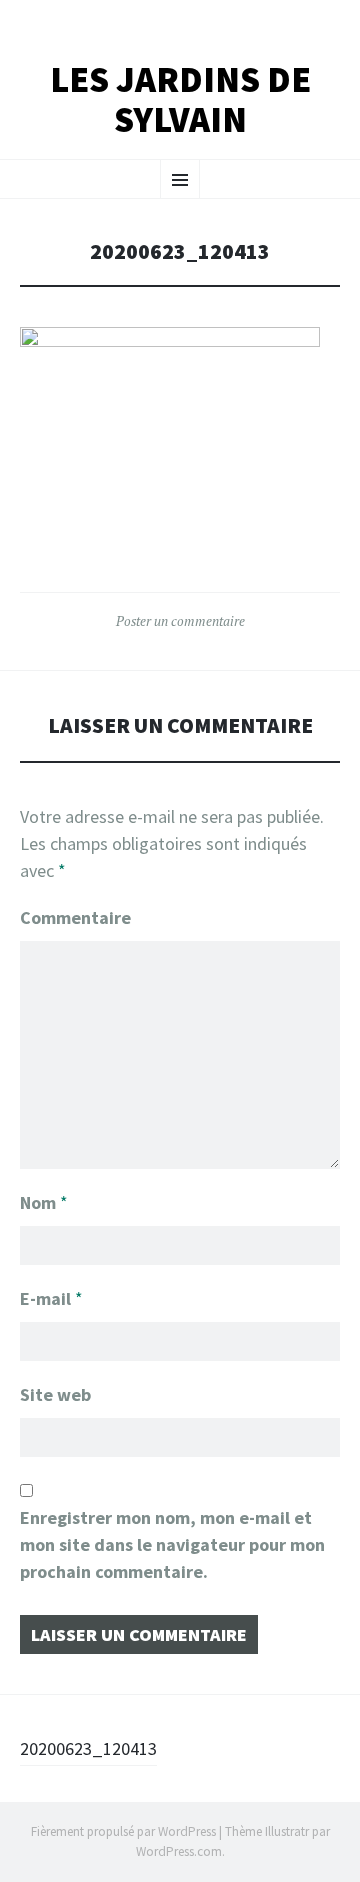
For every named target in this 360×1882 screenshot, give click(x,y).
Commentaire (75, 917)
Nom (44, 1202)
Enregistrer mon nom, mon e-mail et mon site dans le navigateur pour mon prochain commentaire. (172, 1544)
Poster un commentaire (180, 621)
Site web (55, 1394)
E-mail (51, 1298)
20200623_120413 (88, 1748)
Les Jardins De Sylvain (180, 99)
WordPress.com (179, 1851)
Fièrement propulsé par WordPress (123, 1831)
